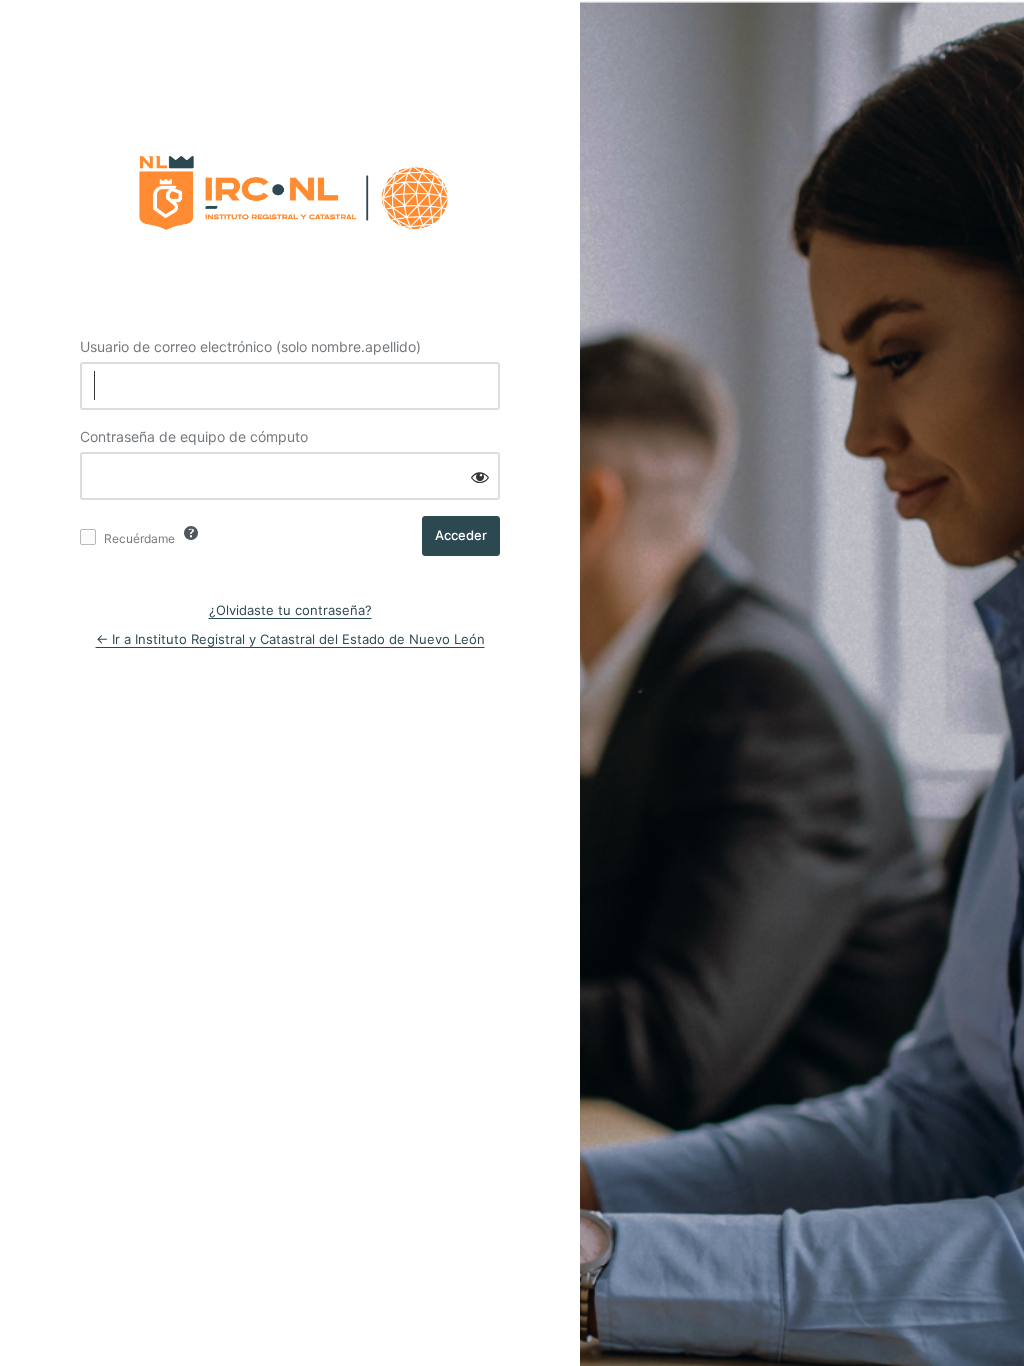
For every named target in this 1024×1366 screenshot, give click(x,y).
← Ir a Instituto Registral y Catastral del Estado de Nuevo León (290, 639)
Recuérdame (139, 538)
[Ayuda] (191, 533)
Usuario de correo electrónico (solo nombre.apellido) (250, 346)
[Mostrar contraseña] (480, 477)
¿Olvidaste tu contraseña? (290, 610)
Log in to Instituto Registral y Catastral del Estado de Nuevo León (290, 187)
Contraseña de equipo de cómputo (194, 436)
